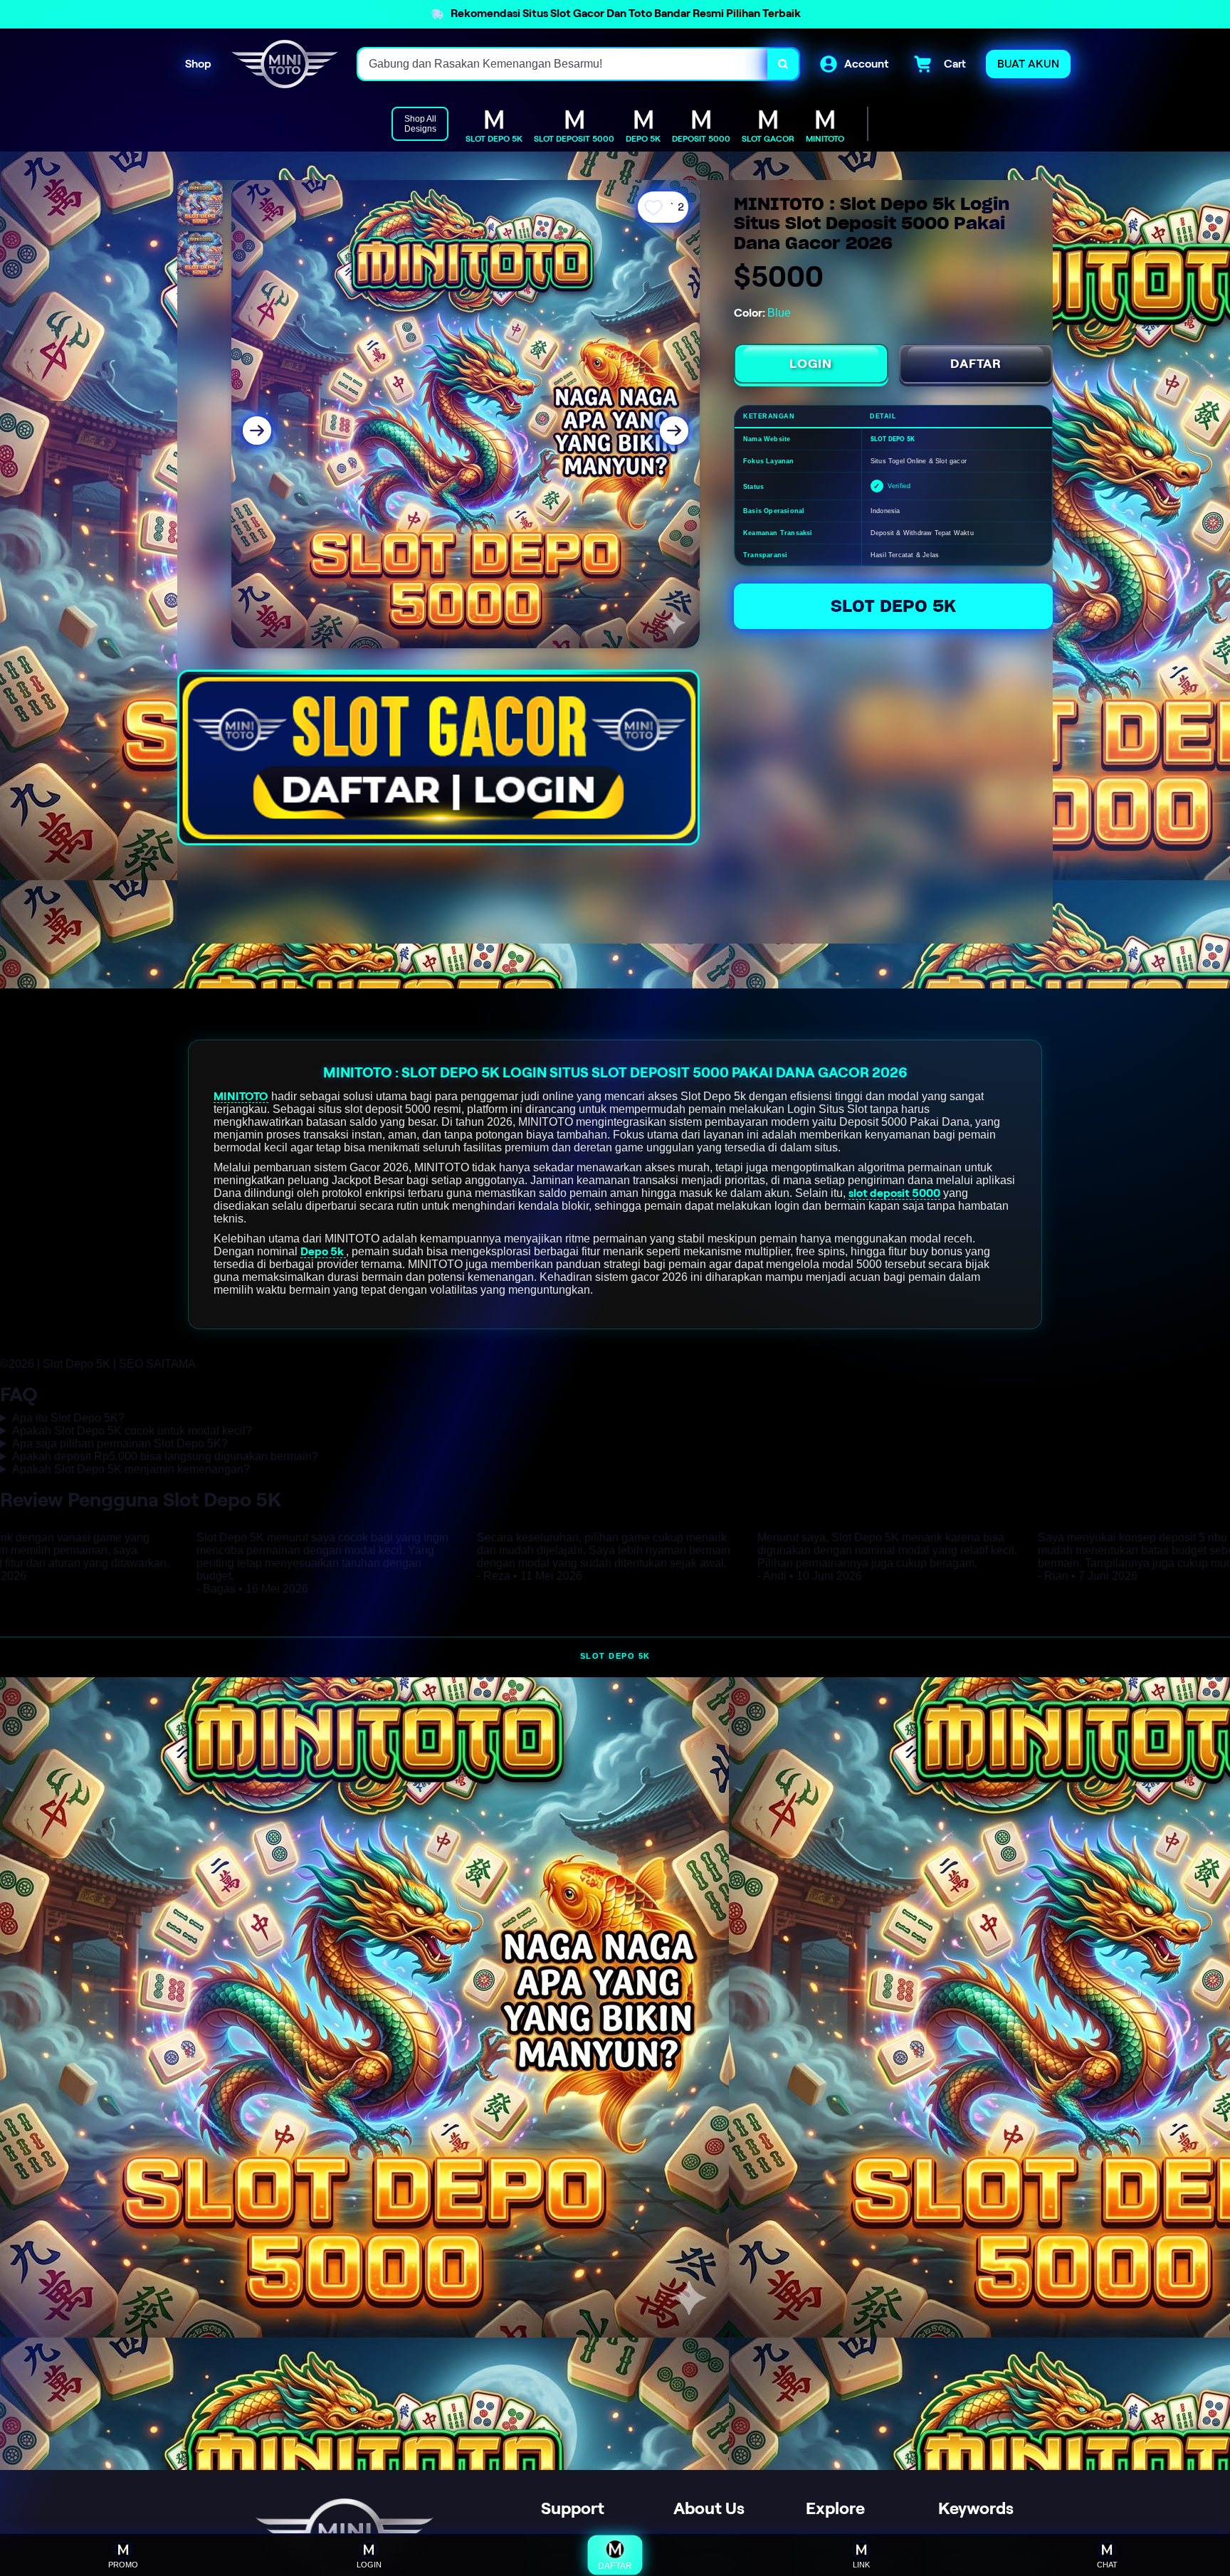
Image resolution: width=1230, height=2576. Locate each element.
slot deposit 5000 (894, 1193)
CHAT (1107, 2565)
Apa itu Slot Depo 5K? (68, 1418)
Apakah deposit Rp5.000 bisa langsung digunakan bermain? (165, 1456)
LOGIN (811, 364)
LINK (861, 2565)
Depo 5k (323, 1251)
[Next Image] (674, 431)
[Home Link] (285, 64)
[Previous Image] (257, 431)
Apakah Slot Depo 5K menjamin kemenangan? (131, 1469)
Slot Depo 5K (893, 606)
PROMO (123, 2565)
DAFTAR (976, 364)
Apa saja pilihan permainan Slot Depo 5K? (120, 1443)
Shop (198, 64)
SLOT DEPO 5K (615, 1656)
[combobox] (563, 64)
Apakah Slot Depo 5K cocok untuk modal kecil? (132, 1431)
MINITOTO (241, 1096)
